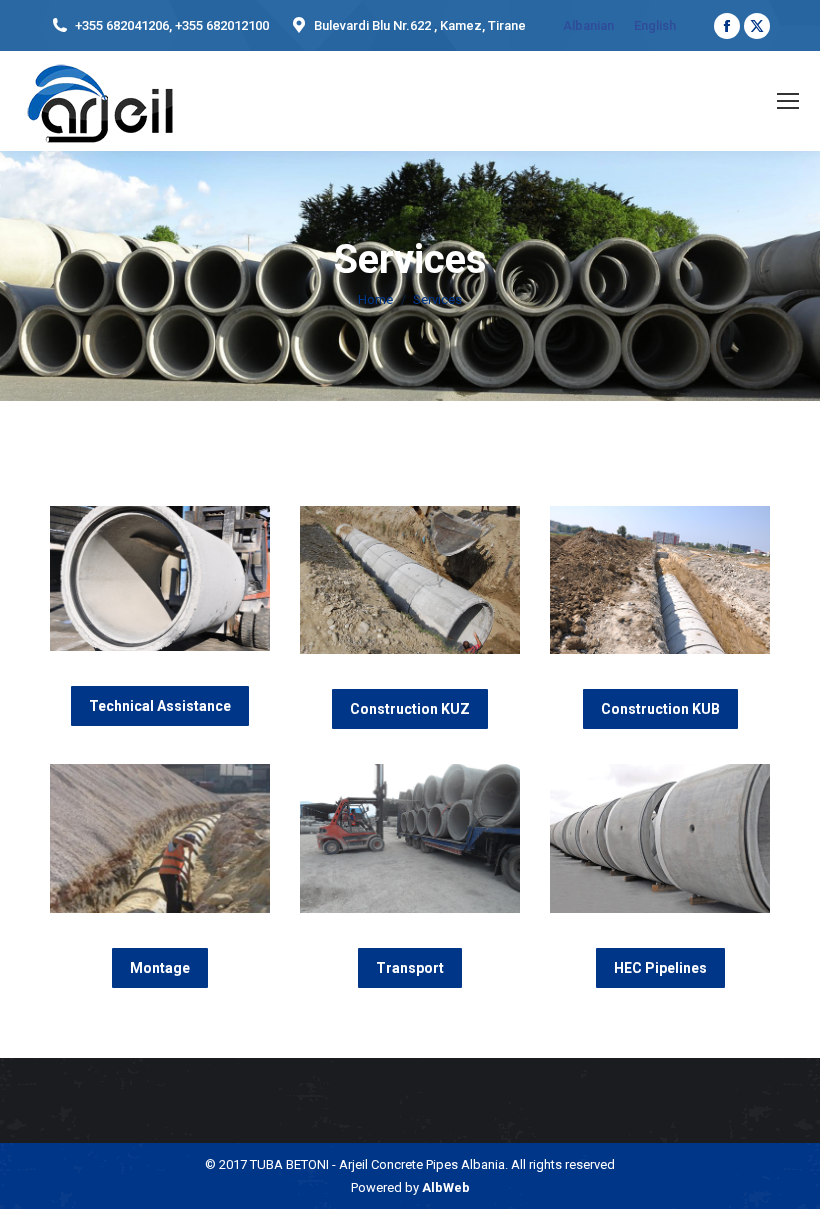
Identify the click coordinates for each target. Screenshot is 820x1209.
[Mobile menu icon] (788, 101)
